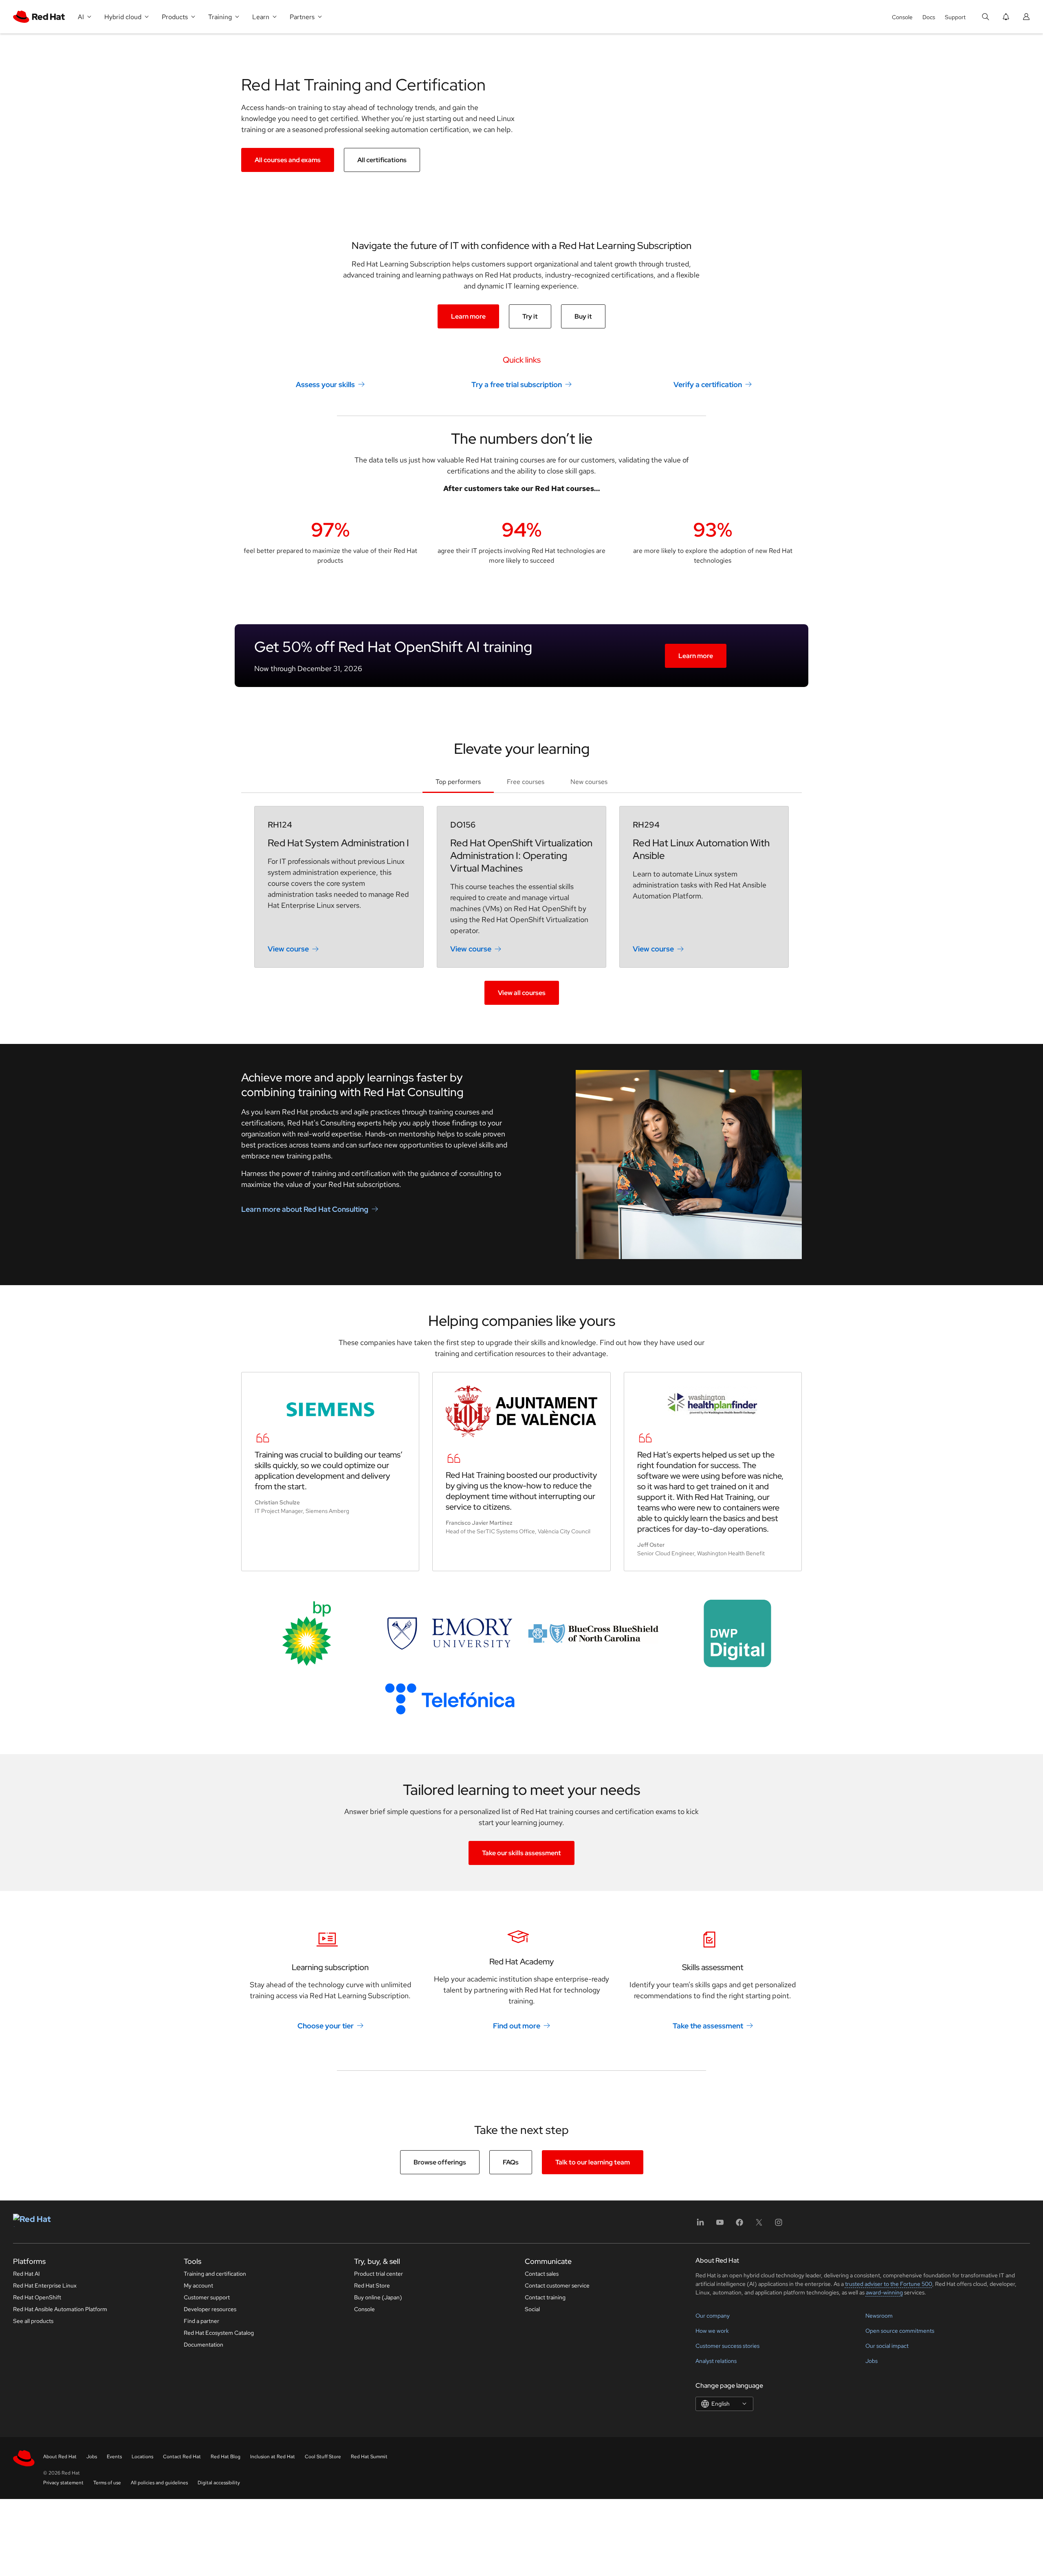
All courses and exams (288, 160)
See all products (33, 2321)
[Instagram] (779, 2225)
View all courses (522, 993)
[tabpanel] (521, 905)
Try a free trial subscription (517, 384)
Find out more (517, 2026)
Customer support (207, 2297)
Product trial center (378, 2274)
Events (114, 2457)
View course (288, 949)
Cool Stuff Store (323, 2457)
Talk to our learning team (593, 2162)
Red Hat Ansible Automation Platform (60, 2309)
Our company (713, 2316)
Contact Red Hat (182, 2457)
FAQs (511, 2162)
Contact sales (542, 2274)
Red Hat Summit (369, 2457)
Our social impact (887, 2346)
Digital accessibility (219, 2483)
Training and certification (215, 2274)
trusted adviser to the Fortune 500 (889, 2284)
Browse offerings (440, 2162)
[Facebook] (739, 2225)
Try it (530, 316)
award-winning (884, 2292)
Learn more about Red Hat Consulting (305, 1209)
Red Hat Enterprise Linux (45, 2285)
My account (198, 2285)
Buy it (583, 316)
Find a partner (201, 2321)
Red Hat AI (26, 2274)
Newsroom (879, 2316)
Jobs (871, 2361)
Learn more (468, 316)
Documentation (204, 2345)
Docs (929, 17)
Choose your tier (326, 2026)
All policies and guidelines (159, 2483)
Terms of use (107, 2483)
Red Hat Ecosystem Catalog (219, 2333)
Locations (142, 2457)
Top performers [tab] (458, 782)
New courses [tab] (589, 782)
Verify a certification (708, 384)
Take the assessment (708, 2026)
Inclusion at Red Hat (273, 2457)
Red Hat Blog (226, 2457)
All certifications (382, 160)
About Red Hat (60, 2457)
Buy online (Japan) (378, 2297)
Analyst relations (716, 2361)
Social (532, 2309)
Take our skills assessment (521, 1853)
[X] (759, 2225)
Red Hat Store (372, 2285)
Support (955, 17)
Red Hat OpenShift (37, 2297)
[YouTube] (720, 2225)
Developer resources (210, 2309)
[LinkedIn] (700, 2225)
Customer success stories (727, 2346)
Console (902, 17)
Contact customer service (557, 2285)
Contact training (545, 2297)
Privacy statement (63, 2483)
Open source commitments (900, 2331)
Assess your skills (325, 384)
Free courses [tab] (526, 782)
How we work (712, 2331)
